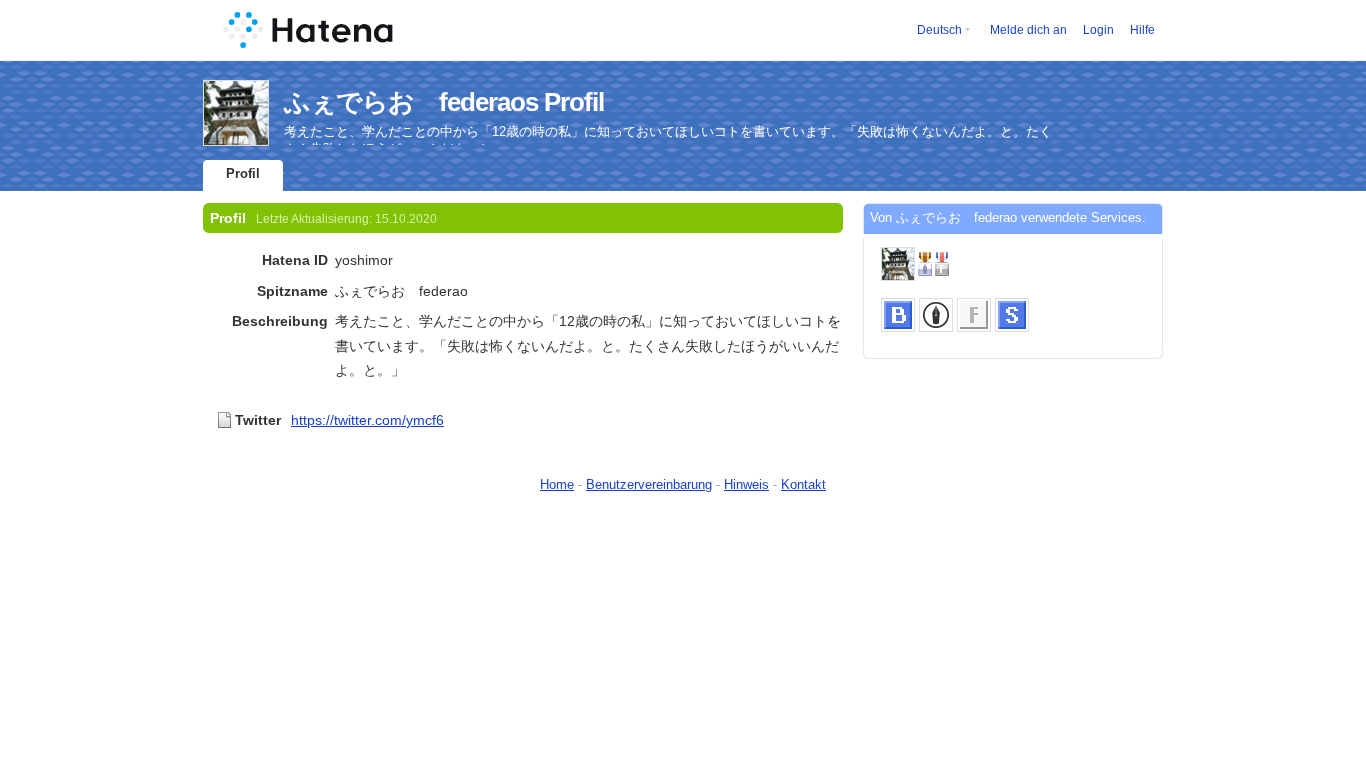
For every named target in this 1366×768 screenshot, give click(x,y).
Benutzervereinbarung (649, 484)
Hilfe (1142, 30)
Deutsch (939, 30)
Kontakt (803, 484)
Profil (243, 173)
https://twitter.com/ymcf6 (367, 420)
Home (557, 484)
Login (1098, 30)
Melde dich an (1028, 30)
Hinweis (746, 484)
